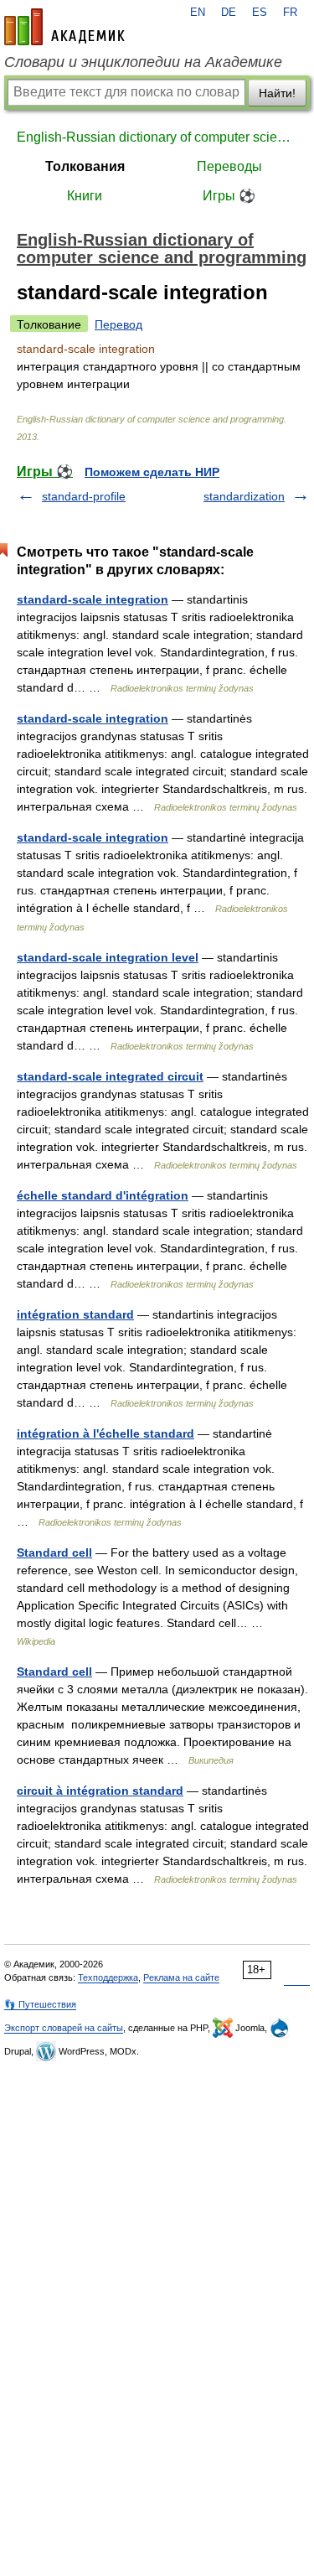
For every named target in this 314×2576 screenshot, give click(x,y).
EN (198, 13)
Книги (85, 196)
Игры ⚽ (229, 196)
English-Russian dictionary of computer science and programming (157, 137)
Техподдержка (108, 1977)
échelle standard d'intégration (103, 1195)
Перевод (118, 324)
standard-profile (84, 496)
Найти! (277, 93)
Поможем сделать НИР (152, 472)
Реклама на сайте (181, 1977)
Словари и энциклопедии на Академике (143, 62)
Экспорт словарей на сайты (64, 2028)
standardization (244, 496)
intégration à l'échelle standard (106, 1433)
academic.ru (64, 27)
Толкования (85, 166)
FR (290, 13)
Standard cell (54, 1552)
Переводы (229, 166)
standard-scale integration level (108, 957)
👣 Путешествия (40, 2004)
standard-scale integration (93, 599)
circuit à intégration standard (100, 1791)
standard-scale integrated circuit (110, 1076)
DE (229, 13)
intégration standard (75, 1314)
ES (260, 13)
